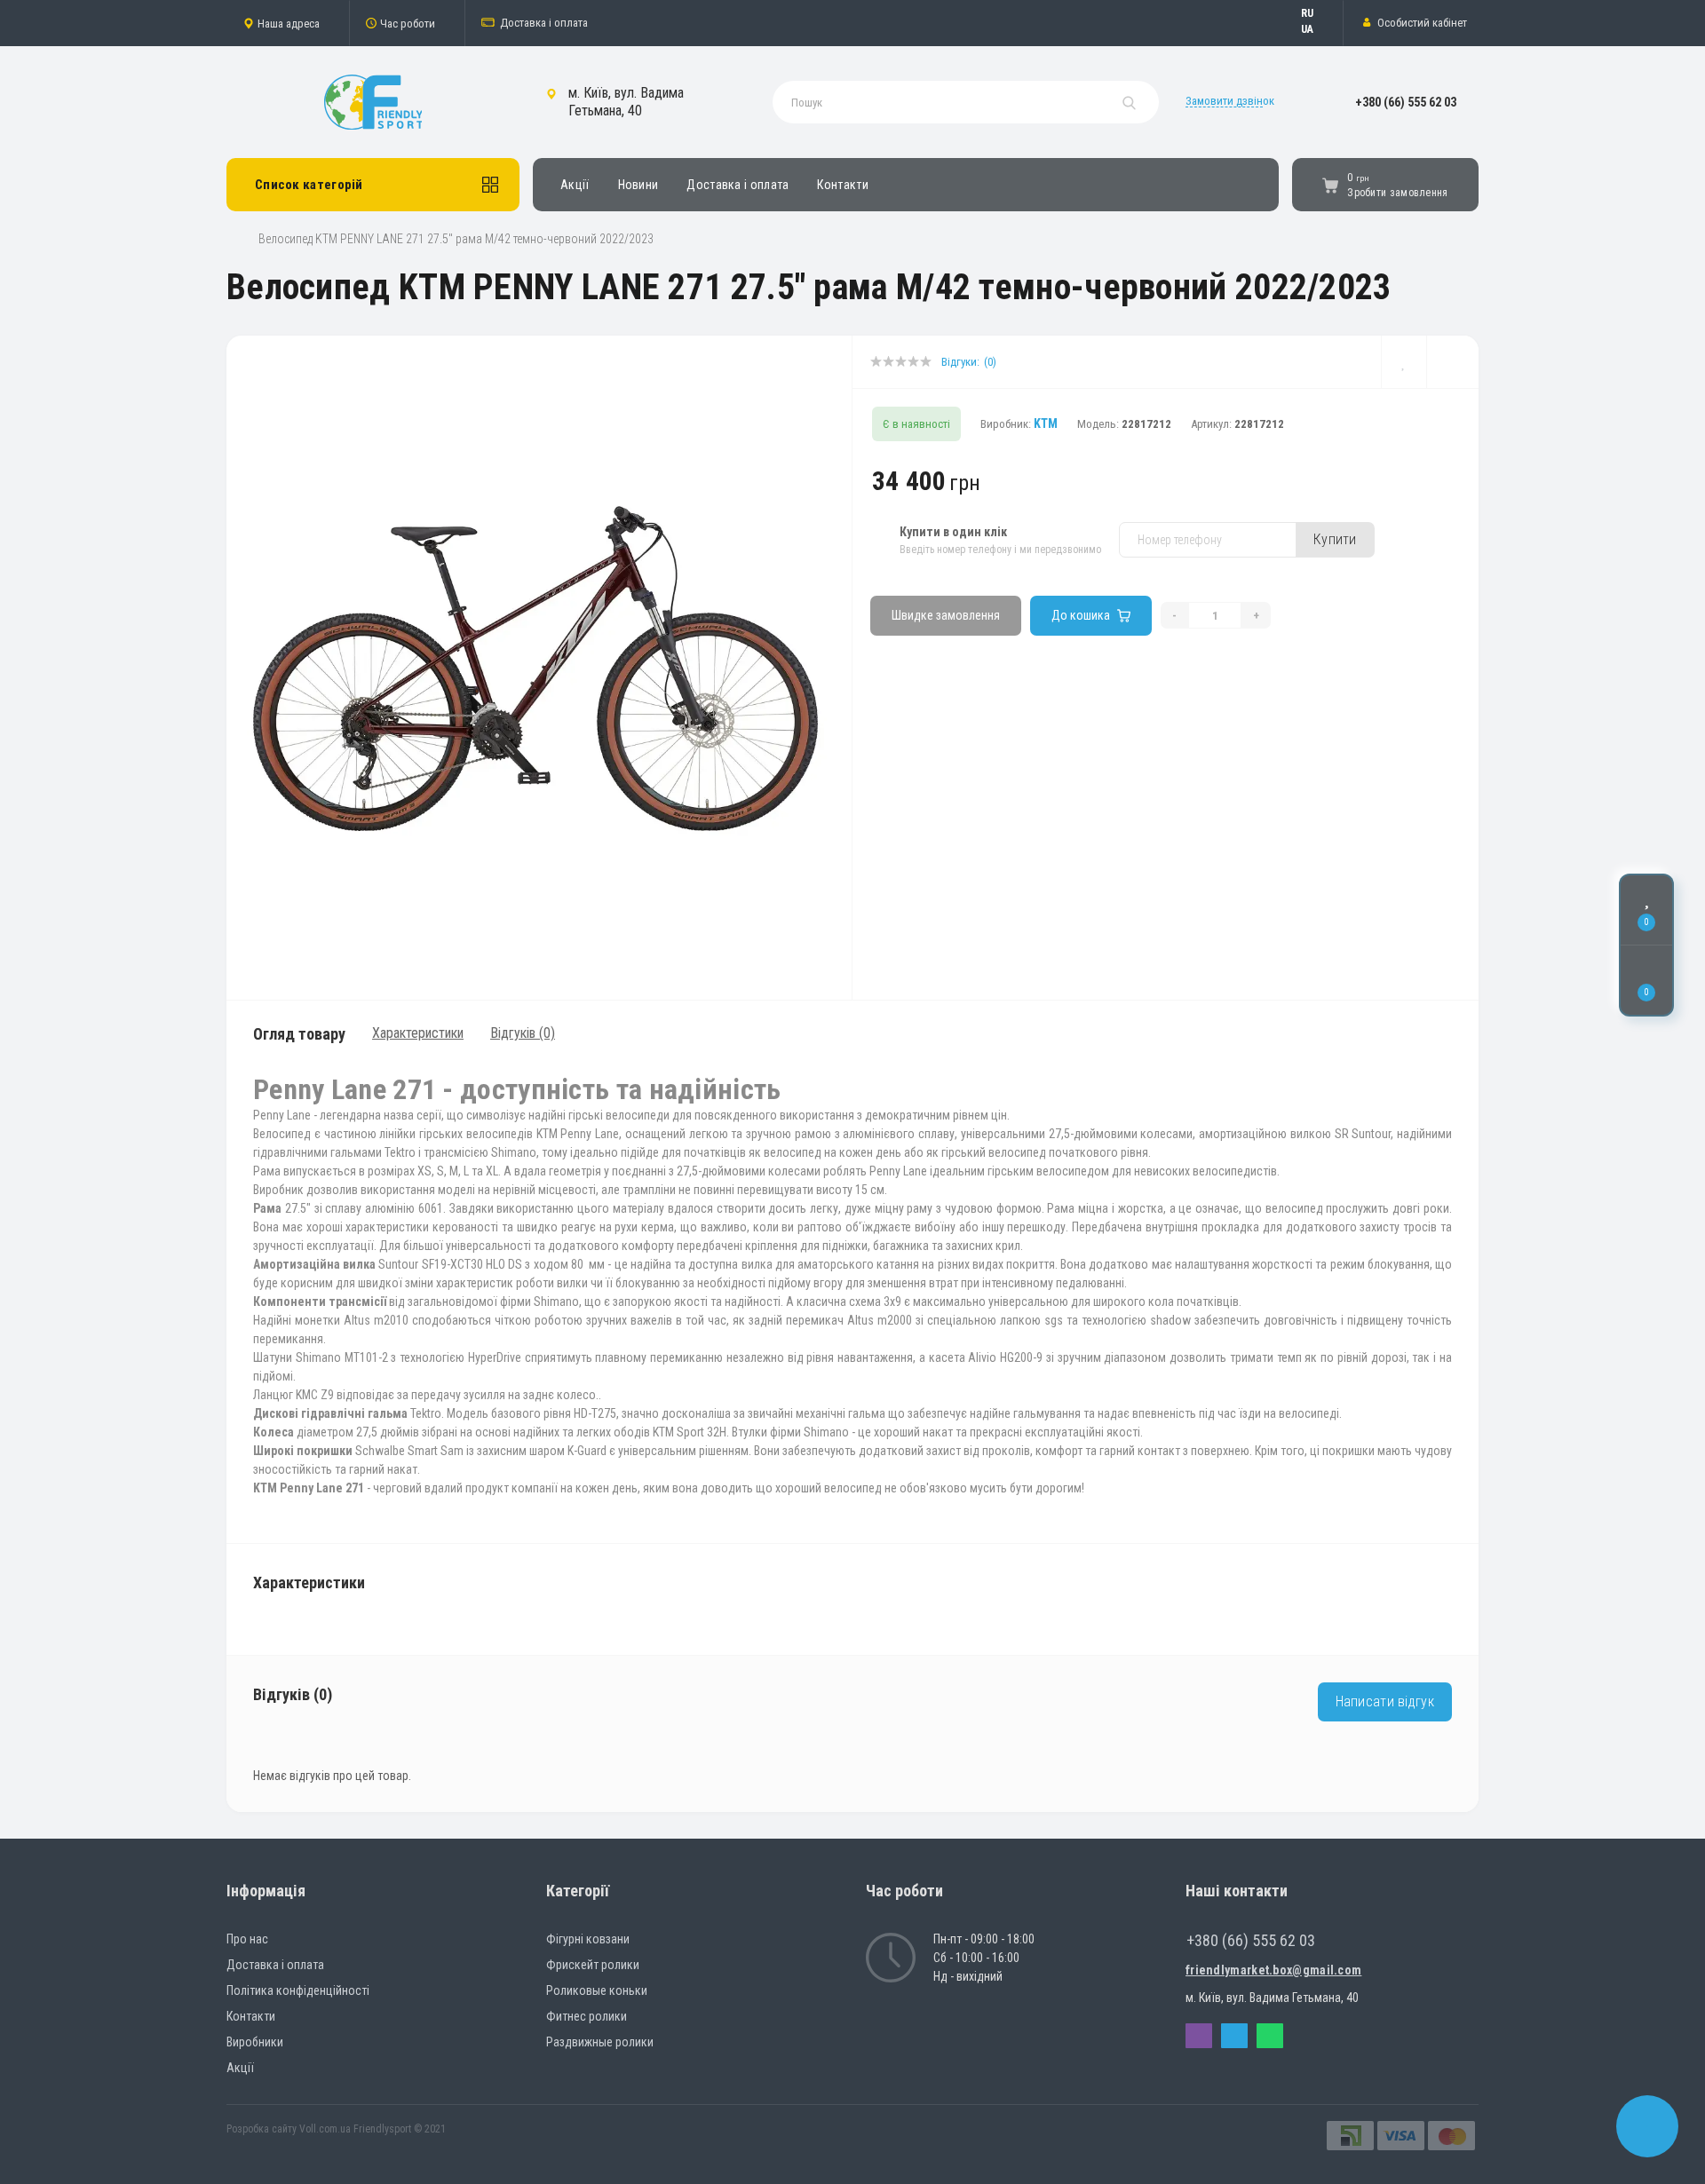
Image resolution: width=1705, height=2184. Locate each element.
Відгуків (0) (523, 1033)
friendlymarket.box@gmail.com (1273, 1970)
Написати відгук (1385, 1701)
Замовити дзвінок (1230, 101)
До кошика (1081, 615)
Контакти (842, 185)
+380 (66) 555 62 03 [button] (1251, 1940)
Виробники (255, 2042)
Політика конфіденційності (298, 1990)
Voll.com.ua (325, 2129)
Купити (1335, 539)
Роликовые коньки (597, 1990)
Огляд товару (299, 1034)
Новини (638, 185)
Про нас (247, 1939)
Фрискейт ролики (593, 1965)
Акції (575, 185)
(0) (990, 362)
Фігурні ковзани (588, 1939)
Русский (1316, 13)
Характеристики (418, 1033)
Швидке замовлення (946, 615)
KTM (1046, 423)
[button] (288, 23)
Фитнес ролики (587, 2016)
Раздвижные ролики (600, 2042)
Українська (1316, 29)
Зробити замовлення (1397, 193)
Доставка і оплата (544, 23)
